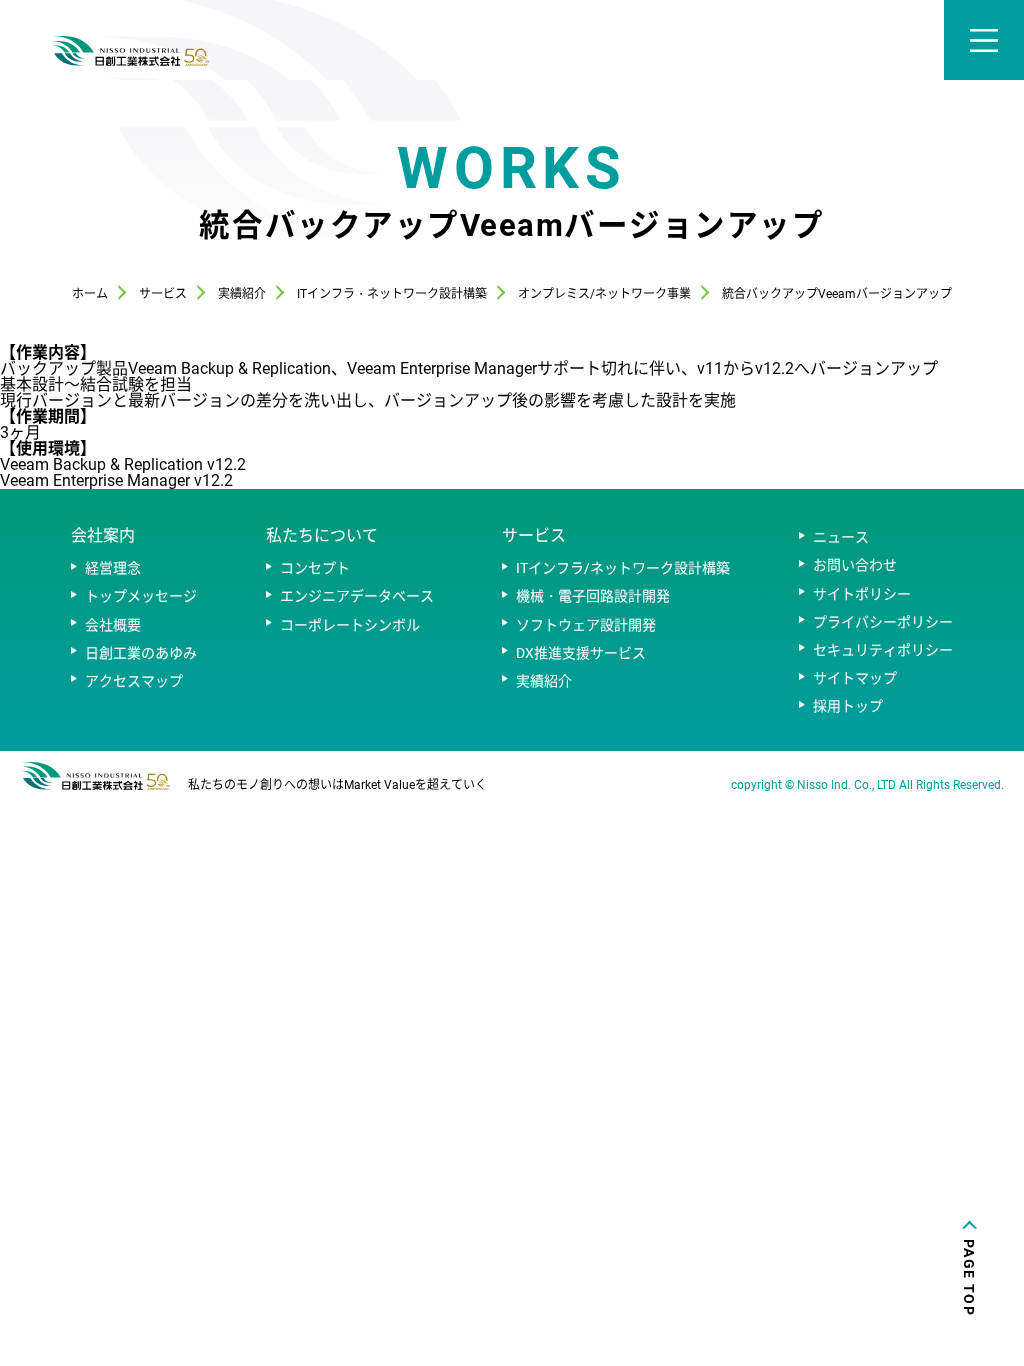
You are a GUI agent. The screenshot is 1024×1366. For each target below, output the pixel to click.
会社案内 (103, 535)
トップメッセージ (141, 596)
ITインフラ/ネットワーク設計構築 (623, 568)
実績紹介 (544, 681)
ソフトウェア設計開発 (586, 625)
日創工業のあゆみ (141, 653)
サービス (534, 535)
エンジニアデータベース (357, 596)
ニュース (841, 537)
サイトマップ (855, 678)
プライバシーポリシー (883, 622)
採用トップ (848, 706)
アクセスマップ (134, 681)
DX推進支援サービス (581, 653)
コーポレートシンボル (350, 625)
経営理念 (113, 568)
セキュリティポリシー (883, 650)
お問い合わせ (855, 565)
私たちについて (322, 535)
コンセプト (315, 568)
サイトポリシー (862, 594)
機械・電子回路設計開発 (593, 596)
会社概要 (113, 625)
